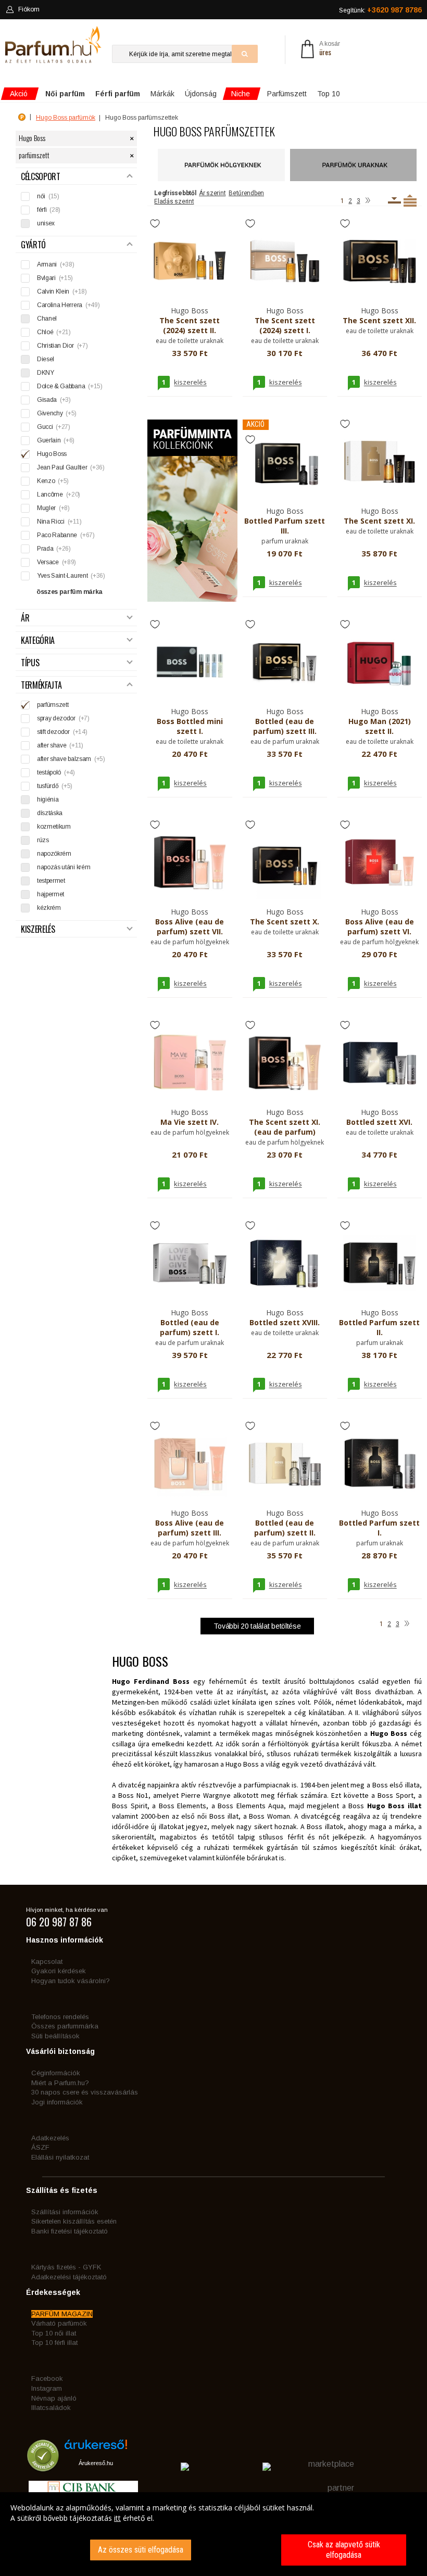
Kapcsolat (47, 1962)
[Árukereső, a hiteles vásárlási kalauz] (43, 2466)
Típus (30, 663)
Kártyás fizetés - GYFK (66, 2267)
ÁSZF (40, 2147)
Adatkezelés (50, 2138)
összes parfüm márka (70, 592)
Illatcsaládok (51, 2408)
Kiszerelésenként (394, 200)
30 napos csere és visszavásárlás (85, 2092)
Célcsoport (41, 177)
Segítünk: (380, 10)
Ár (25, 618)
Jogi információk (57, 2102)
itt (117, 2518)
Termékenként (410, 200)
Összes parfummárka (65, 2026)
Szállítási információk (65, 2212)
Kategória (38, 640)
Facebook (47, 2378)
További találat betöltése (257, 1626)
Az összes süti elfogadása (141, 2550)
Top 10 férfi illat (54, 2343)
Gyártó (33, 245)
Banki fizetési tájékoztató (70, 2231)
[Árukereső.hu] (96, 2448)
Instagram (47, 2388)
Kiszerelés (38, 929)
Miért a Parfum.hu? (60, 2083)
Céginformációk (56, 2073)
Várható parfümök (59, 2323)
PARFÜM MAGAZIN (62, 2314)
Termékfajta (41, 685)
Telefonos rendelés (60, 2017)
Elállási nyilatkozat (60, 2157)
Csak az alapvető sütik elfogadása (344, 2550)
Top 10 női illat (54, 2333)
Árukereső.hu (96, 2463)
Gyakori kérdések (59, 1971)
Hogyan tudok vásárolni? (71, 1981)
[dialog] (213, 2534)
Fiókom (29, 9)
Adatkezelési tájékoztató (69, 2277)
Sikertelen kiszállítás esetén (74, 2221)
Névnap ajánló (54, 2398)
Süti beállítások (55, 2036)
